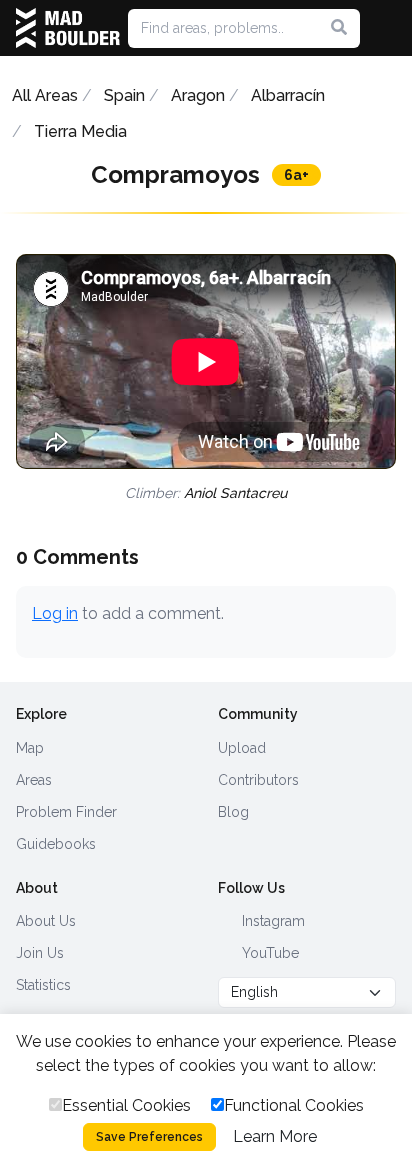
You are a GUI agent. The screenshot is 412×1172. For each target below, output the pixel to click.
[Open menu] (388, 28)
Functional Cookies (294, 1105)
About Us (46, 921)
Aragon (198, 95)
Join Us (40, 953)
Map (30, 748)
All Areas (45, 95)
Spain (124, 95)
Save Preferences (149, 1137)
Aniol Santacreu (235, 493)
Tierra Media (80, 131)
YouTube (268, 953)
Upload (242, 748)
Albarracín (288, 95)
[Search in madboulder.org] (339, 28)
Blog (233, 812)
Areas (34, 780)
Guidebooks (56, 844)
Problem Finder (66, 812)
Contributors (258, 780)
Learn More (275, 1136)
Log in (55, 613)
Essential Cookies (126, 1105)
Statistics (43, 985)
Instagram (271, 921)
